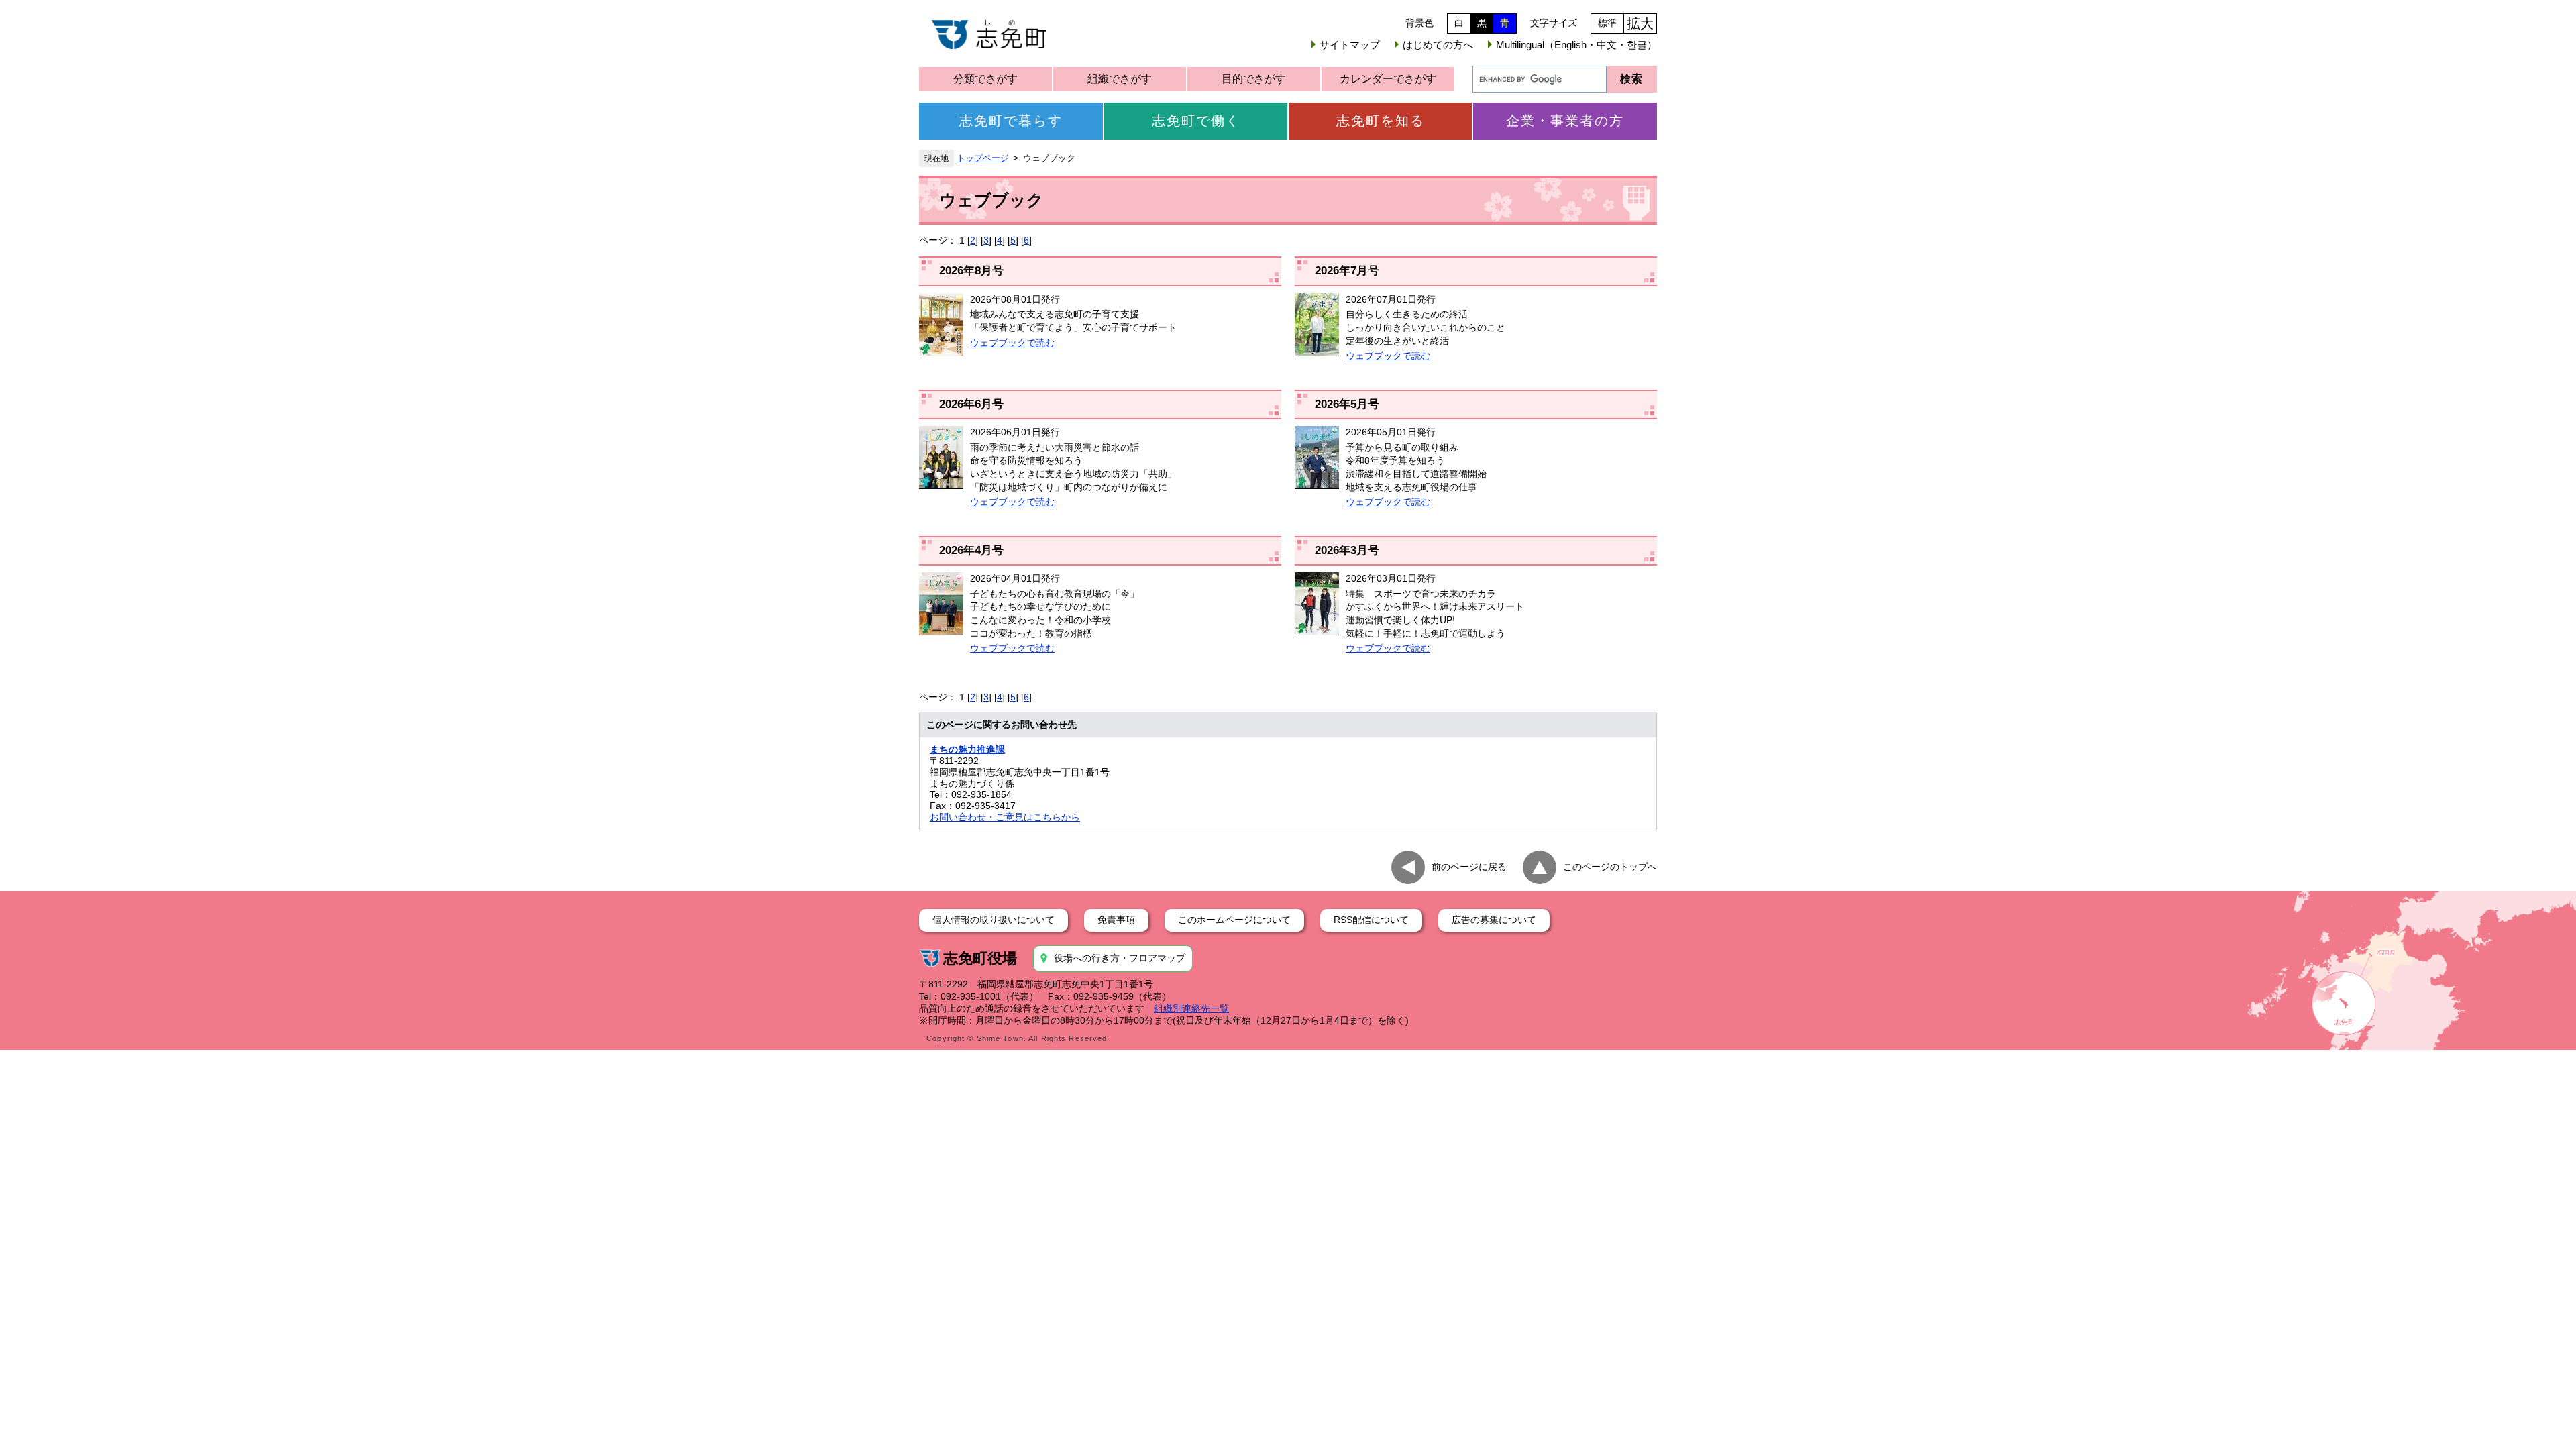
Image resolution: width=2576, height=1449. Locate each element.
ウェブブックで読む (1012, 343)
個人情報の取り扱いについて (994, 920)
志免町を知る (1381, 121)
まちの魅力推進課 (967, 749)
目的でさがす (1254, 79)
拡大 (1640, 23)
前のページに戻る (1469, 867)
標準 (1607, 23)
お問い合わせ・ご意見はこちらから (1005, 817)
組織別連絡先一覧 (1191, 1008)
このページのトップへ (1610, 867)
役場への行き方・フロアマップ (1120, 958)
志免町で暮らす (1011, 121)
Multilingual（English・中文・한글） (1576, 45)
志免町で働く (1196, 121)
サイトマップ (1350, 45)
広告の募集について (1494, 920)
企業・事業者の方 (1565, 121)
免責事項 (1116, 920)
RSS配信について (1371, 920)
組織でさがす (1120, 79)
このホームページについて (1234, 920)
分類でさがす (985, 79)
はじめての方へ (1438, 45)
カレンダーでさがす (1388, 79)
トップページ (983, 158)
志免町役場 (980, 958)
